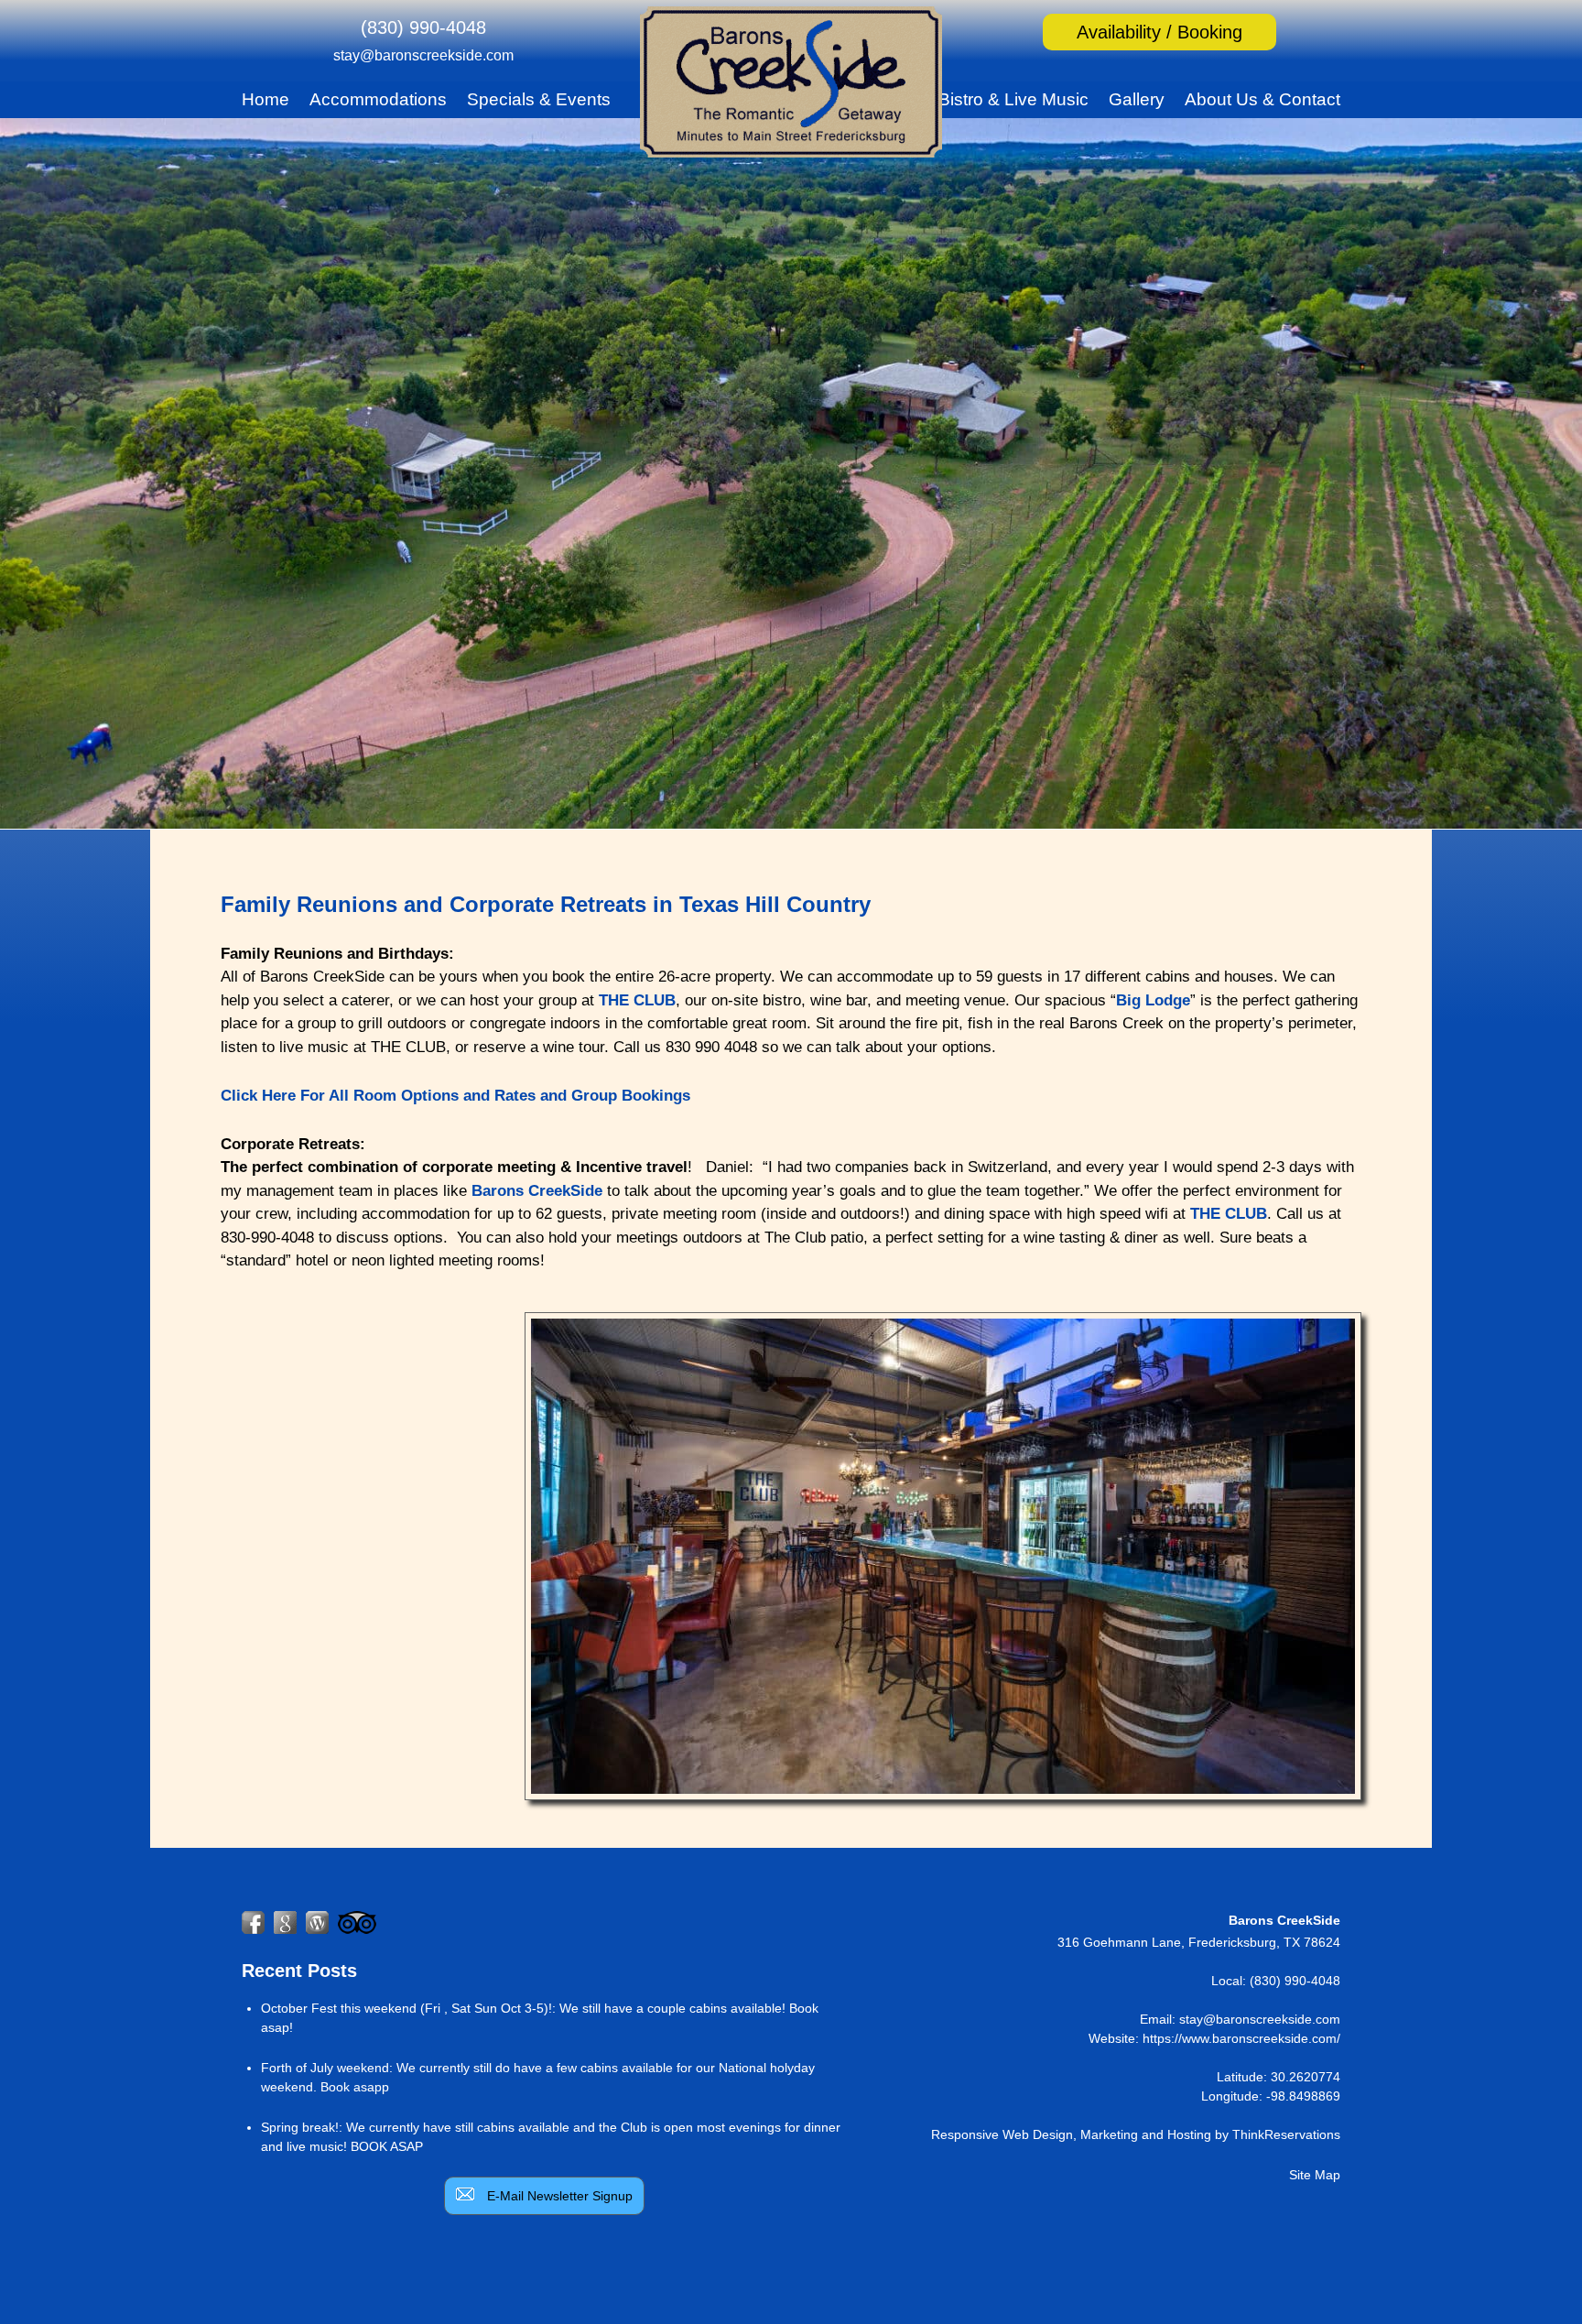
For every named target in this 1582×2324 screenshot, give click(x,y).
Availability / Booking (1159, 32)
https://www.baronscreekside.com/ (1241, 2038)
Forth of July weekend (325, 2068)
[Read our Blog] (317, 1922)
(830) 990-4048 (423, 27)
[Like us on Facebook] (253, 1922)
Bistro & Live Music (1013, 99)
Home (265, 99)
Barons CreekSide (537, 1191)
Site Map (1315, 2175)
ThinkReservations (1286, 2134)
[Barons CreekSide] (791, 151)
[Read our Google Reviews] (285, 1922)
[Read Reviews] (357, 1922)
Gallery (1137, 99)
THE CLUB (637, 1000)
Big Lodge (1153, 1000)
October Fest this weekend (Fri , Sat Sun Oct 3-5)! (406, 2008)
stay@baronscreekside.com (423, 55)
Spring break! (300, 2127)
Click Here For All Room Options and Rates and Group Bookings (455, 1096)
